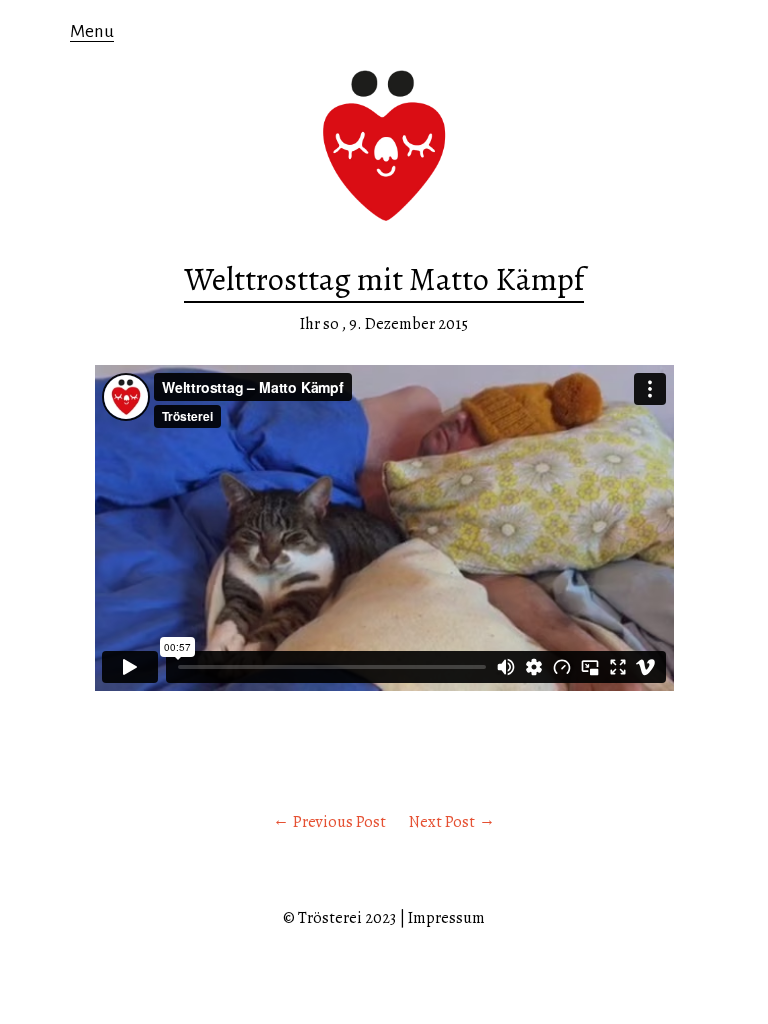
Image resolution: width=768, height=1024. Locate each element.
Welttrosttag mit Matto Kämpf (384, 279)
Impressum (446, 918)
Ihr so (319, 324)
